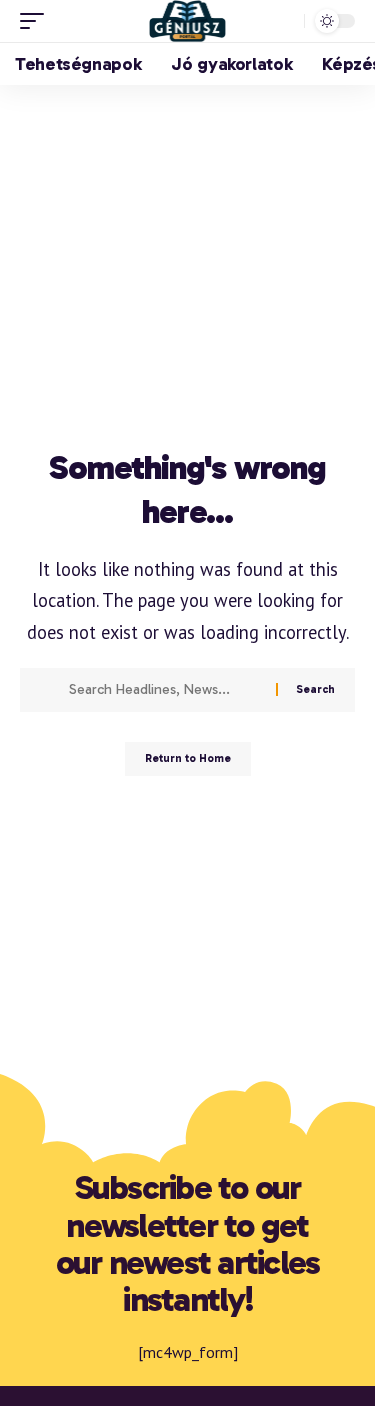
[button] (37, 21)
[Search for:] (165, 690)
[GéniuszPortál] (188, 21)
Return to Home (188, 758)
